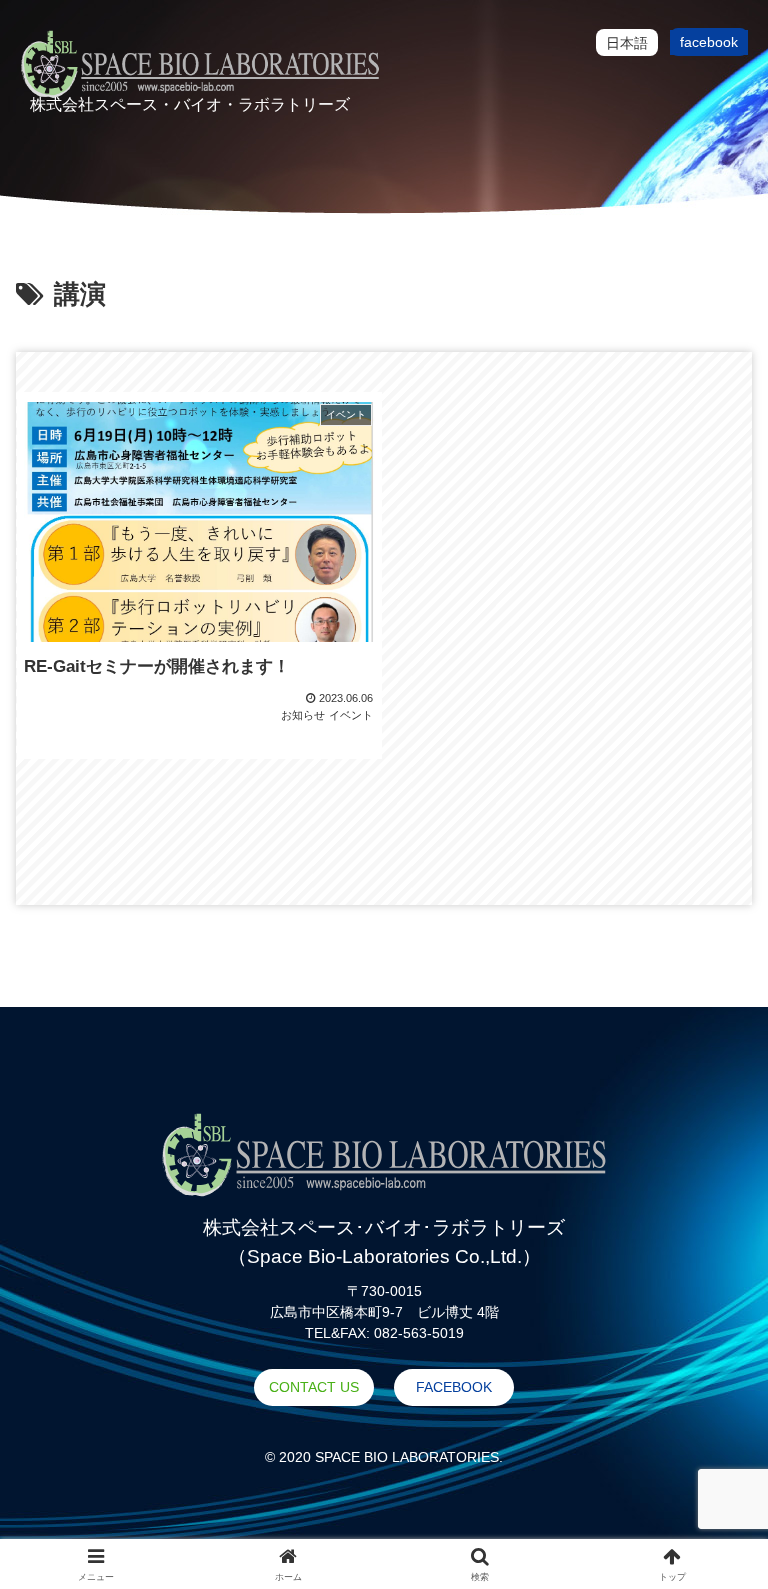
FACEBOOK (454, 1387)
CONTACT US (314, 1387)
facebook (709, 42)
